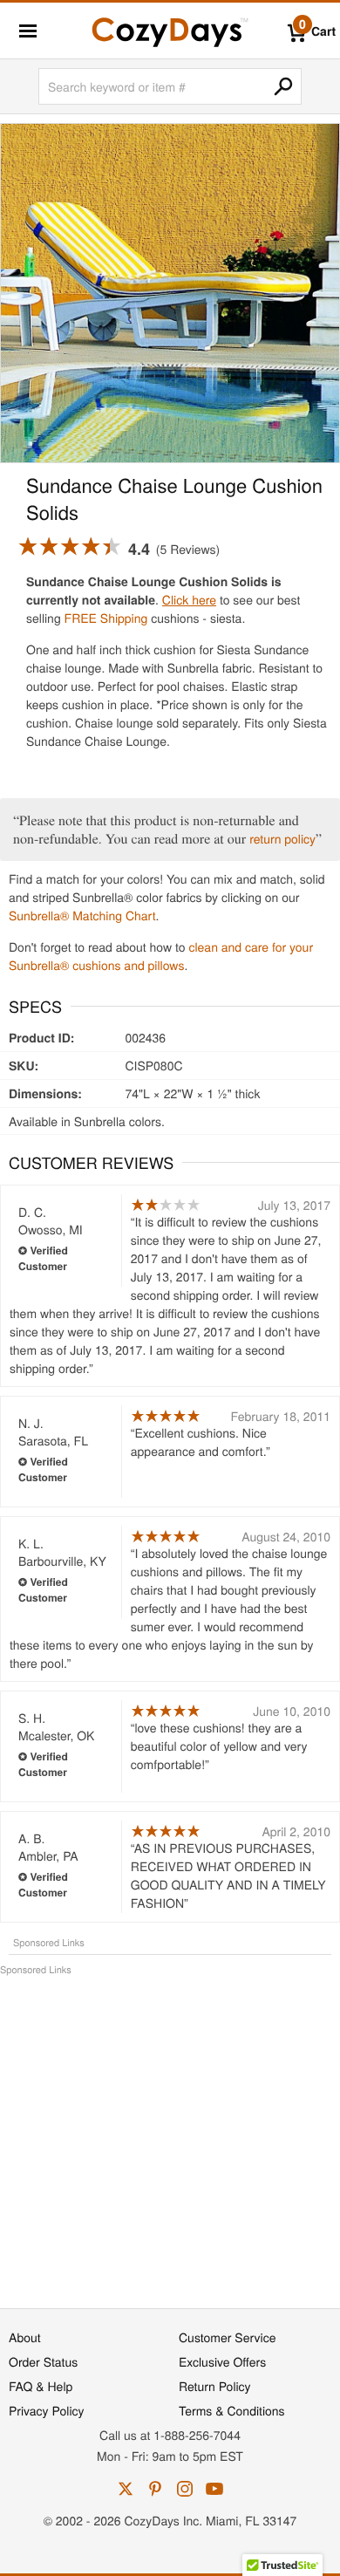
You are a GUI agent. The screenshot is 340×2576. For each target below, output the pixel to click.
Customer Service (227, 2337)
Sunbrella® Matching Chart (82, 915)
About (25, 2337)
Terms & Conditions (232, 2410)
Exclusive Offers (222, 2361)
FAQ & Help (41, 2386)
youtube (214, 2489)
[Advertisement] (170, 2133)
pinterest (155, 2489)
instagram (185, 2489)
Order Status (43, 2361)
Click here (189, 599)
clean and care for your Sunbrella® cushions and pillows (161, 956)
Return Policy (215, 2386)
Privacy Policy (47, 2410)
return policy (282, 838)
